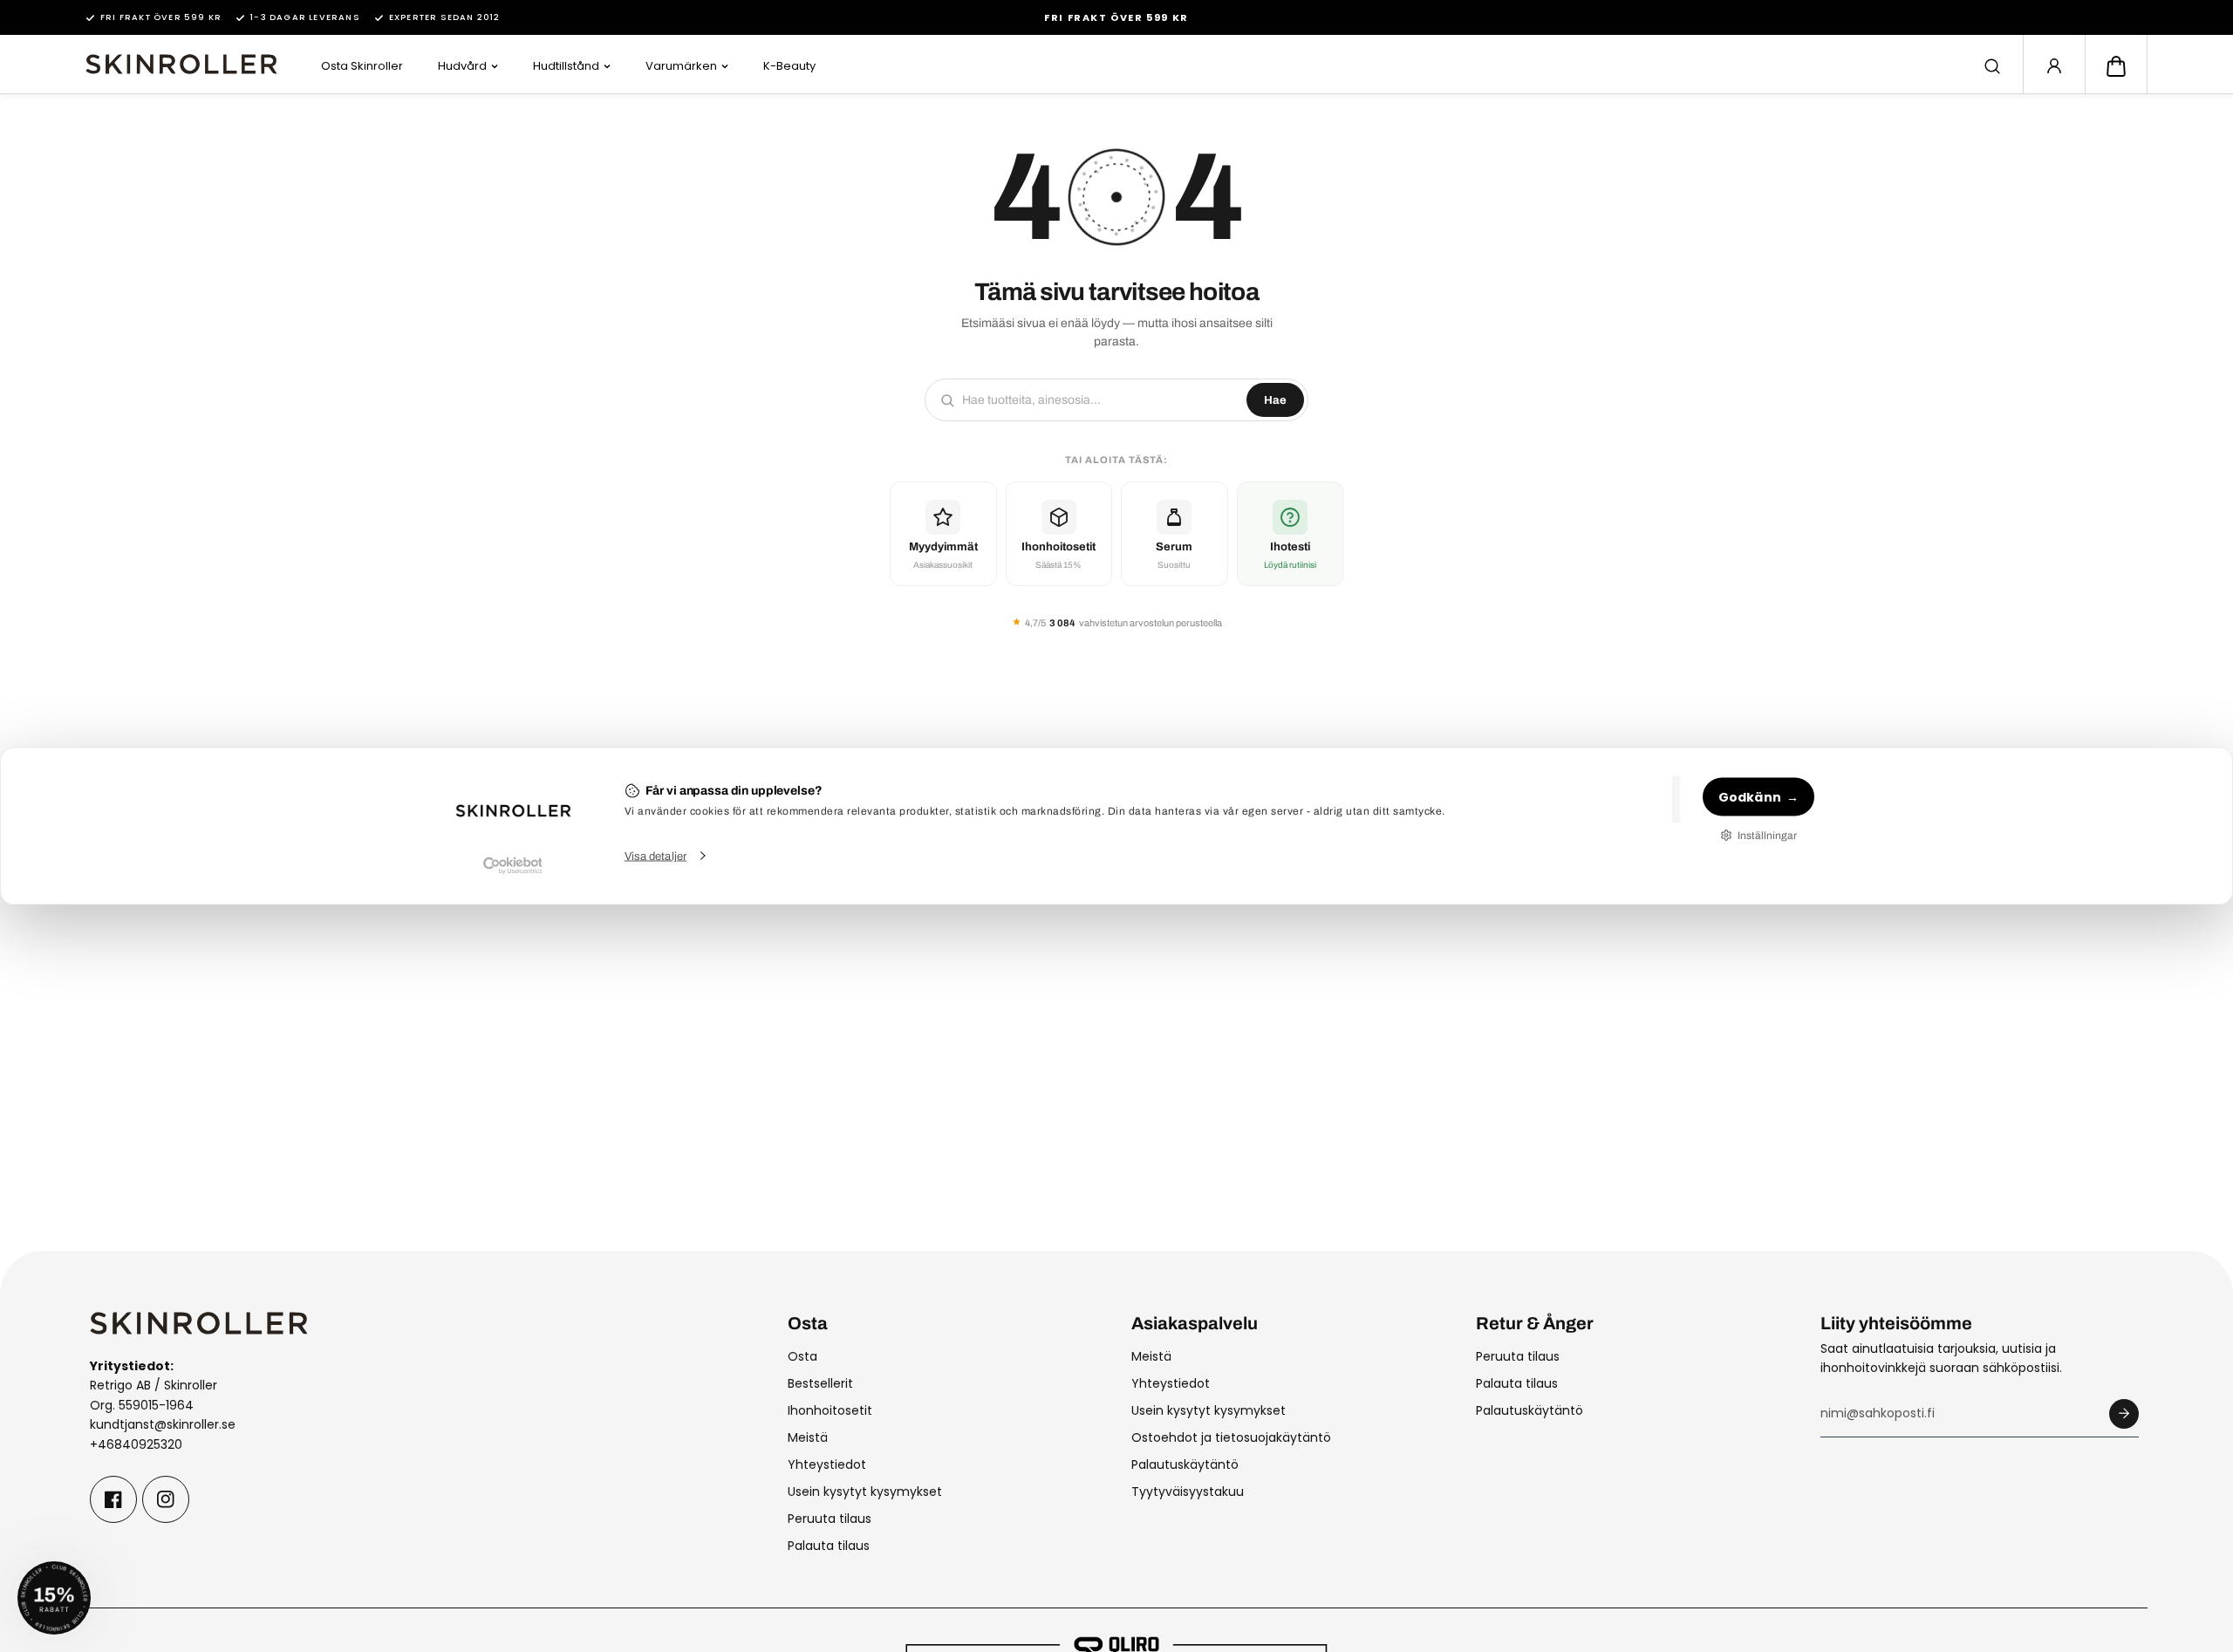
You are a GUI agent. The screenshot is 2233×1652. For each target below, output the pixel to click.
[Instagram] (166, 1499)
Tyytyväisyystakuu (1188, 1492)
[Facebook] (113, 1499)
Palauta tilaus (829, 1546)
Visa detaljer (656, 856)
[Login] (2054, 66)
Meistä (808, 1437)
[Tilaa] (2124, 1414)
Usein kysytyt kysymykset (865, 1492)
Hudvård (462, 66)
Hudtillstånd (566, 66)
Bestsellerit (820, 1383)
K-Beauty (789, 66)
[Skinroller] (181, 64)
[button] (2116, 66)
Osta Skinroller (362, 66)
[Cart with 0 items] (2116, 66)
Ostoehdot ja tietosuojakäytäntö (1231, 1437)
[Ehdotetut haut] (1992, 66)
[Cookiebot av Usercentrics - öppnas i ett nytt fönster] (512, 865)
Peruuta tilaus (830, 1519)
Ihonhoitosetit (830, 1410)
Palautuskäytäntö (1185, 1464)
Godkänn (1750, 796)
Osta (802, 1356)
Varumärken (681, 66)
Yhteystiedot (827, 1464)
